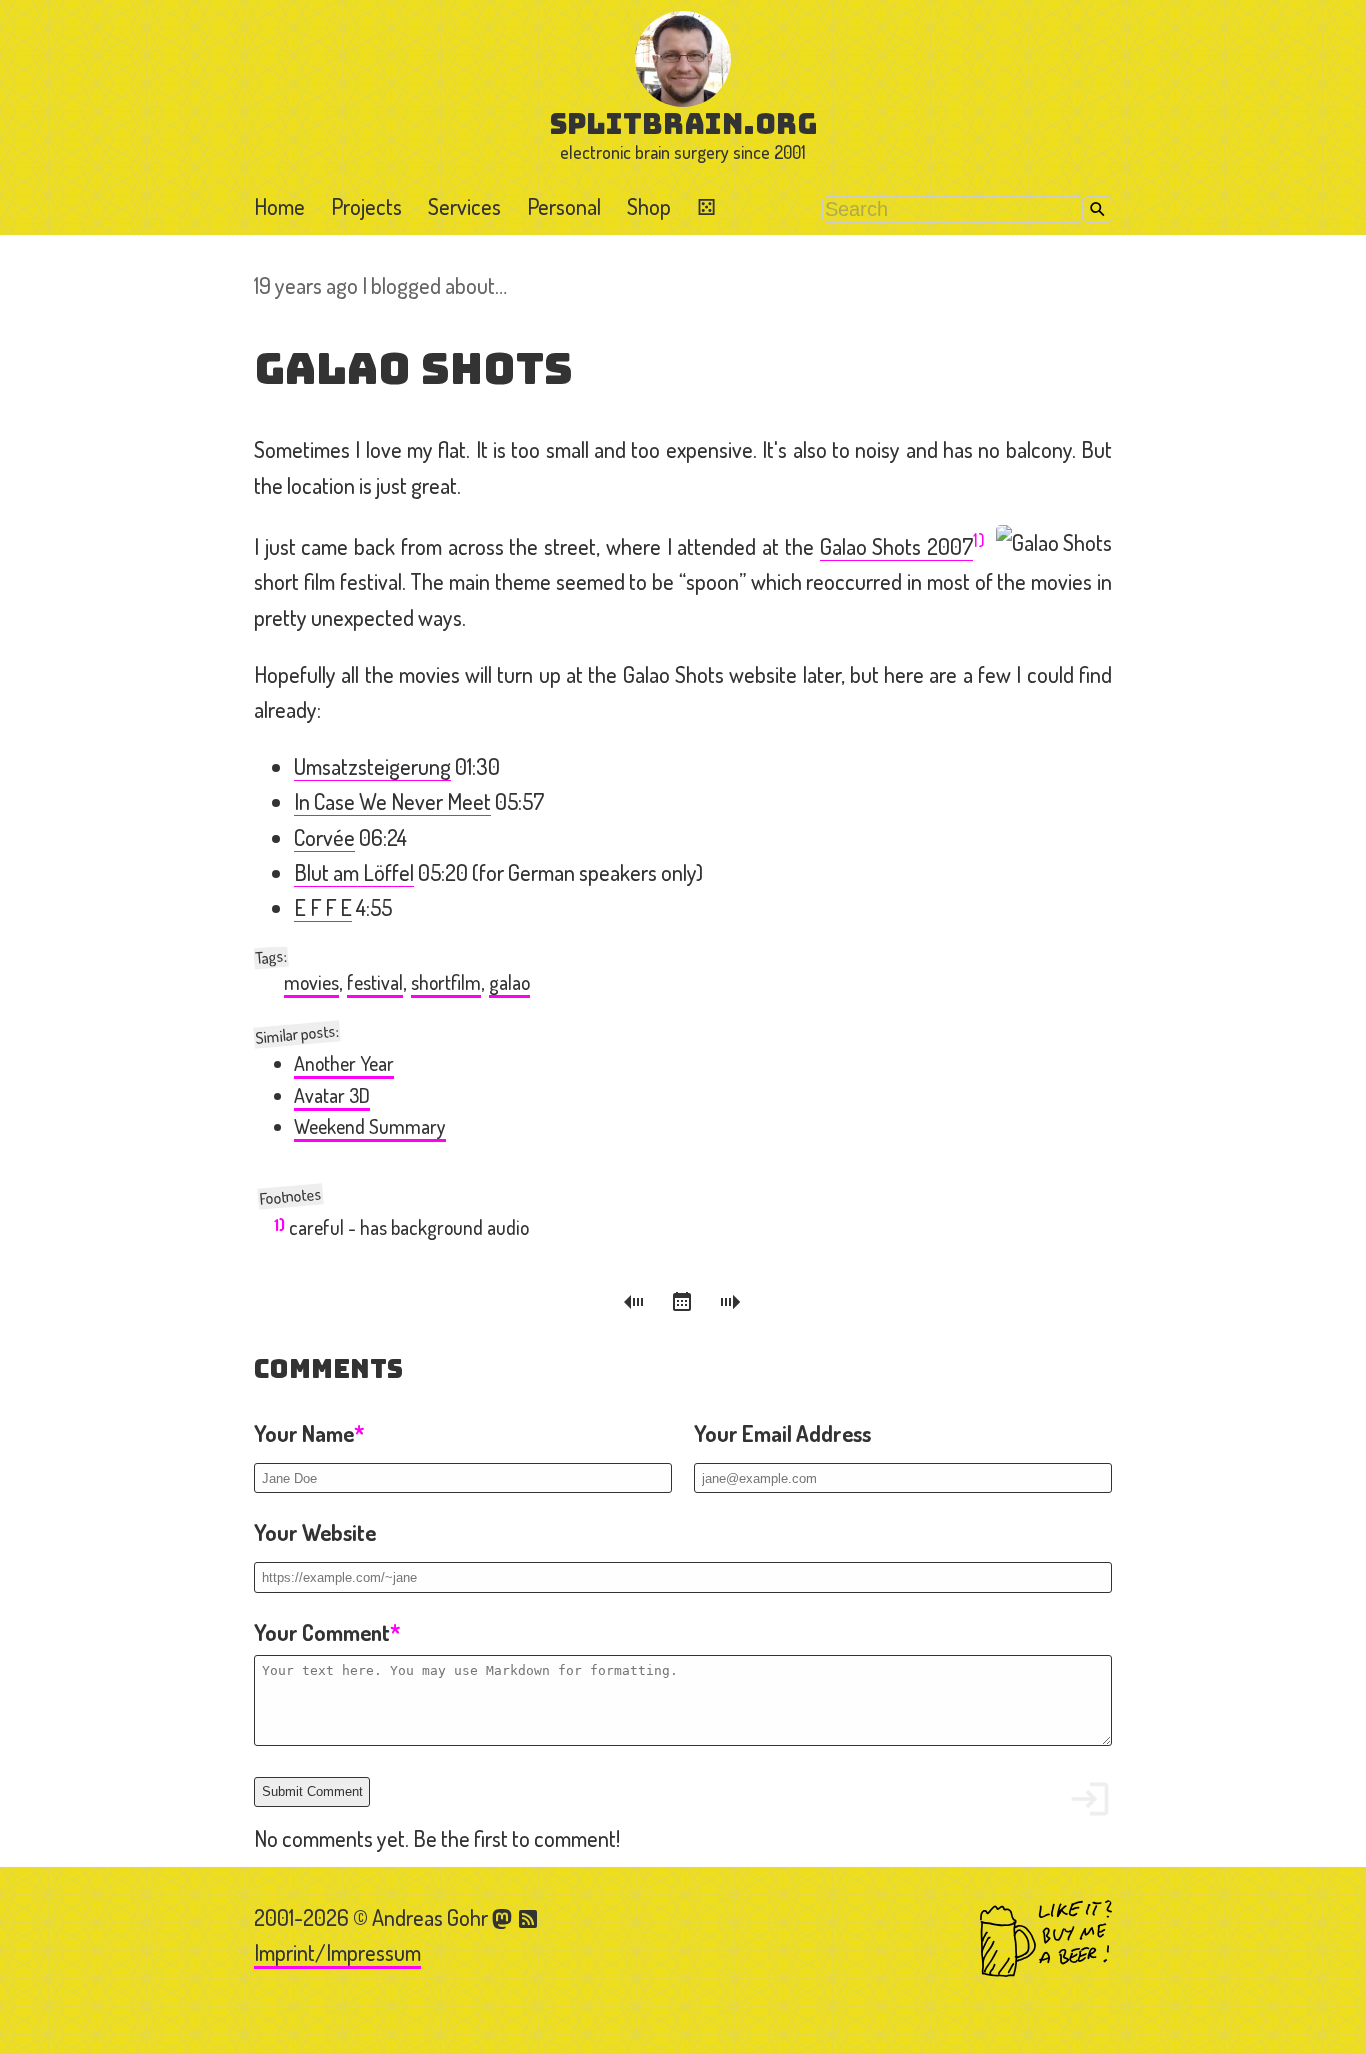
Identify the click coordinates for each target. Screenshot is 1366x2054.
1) (979, 539)
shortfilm (446, 982)
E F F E (323, 907)
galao (509, 982)
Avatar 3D (332, 1095)
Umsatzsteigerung (372, 766)
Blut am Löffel (354, 872)
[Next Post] (731, 1305)
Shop (649, 206)
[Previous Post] (637, 1305)
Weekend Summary (370, 1126)
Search (1097, 209)
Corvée (324, 837)
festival (375, 982)
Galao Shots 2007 (896, 546)
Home (279, 206)
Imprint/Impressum (337, 1952)
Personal (564, 206)
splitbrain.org (683, 123)
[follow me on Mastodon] (505, 1917)
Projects (366, 206)
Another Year (344, 1063)
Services (464, 206)
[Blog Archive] (685, 1305)
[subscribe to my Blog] (529, 1917)
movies (311, 982)
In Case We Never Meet (392, 801)
